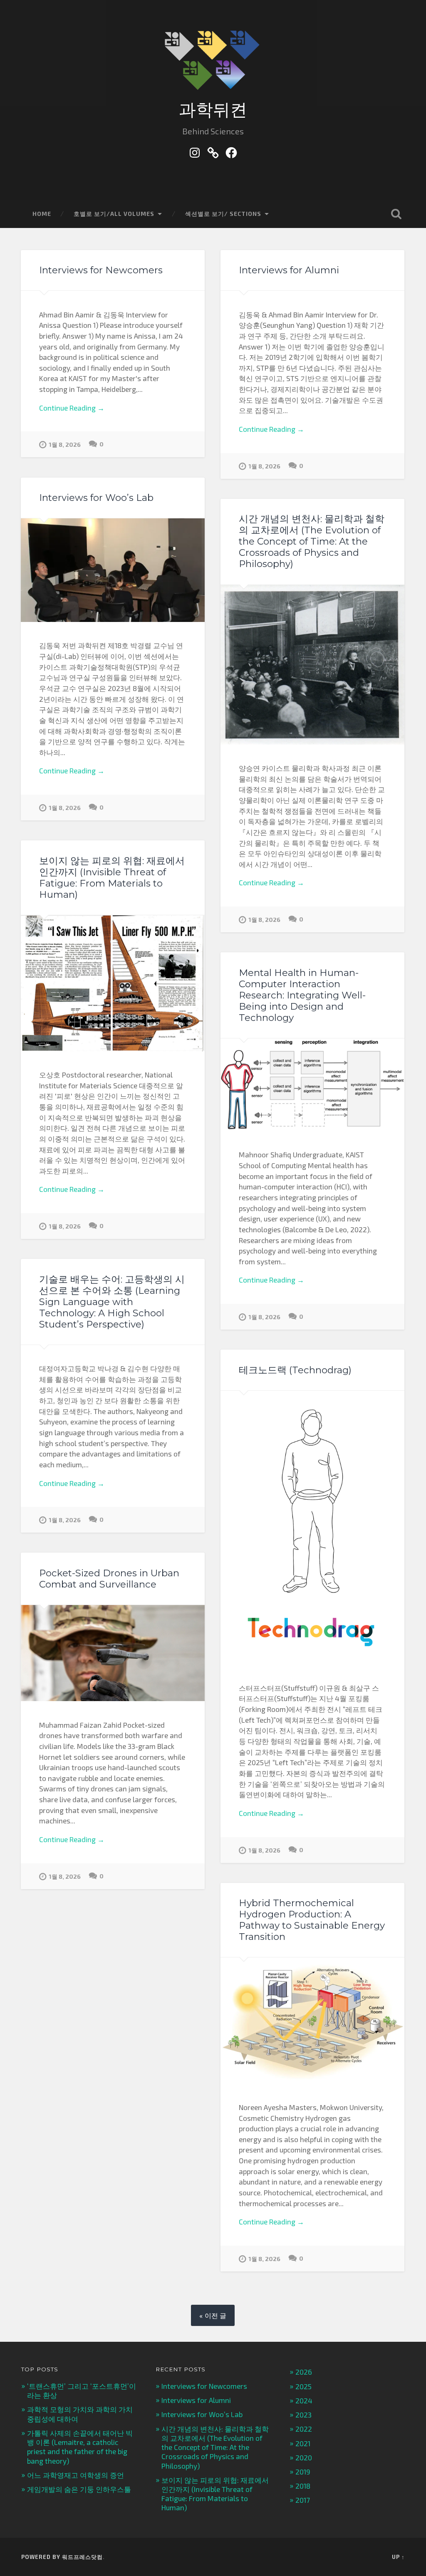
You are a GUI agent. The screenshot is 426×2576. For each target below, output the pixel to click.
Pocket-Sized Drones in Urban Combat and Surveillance (109, 1579)
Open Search (396, 214)
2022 (304, 2429)
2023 (303, 2415)
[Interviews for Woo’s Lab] (113, 570)
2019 (303, 2472)
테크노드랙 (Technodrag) (295, 1370)
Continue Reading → (72, 408)
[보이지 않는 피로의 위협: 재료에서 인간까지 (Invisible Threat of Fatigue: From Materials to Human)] (113, 983)
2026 (304, 2372)
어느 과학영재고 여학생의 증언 (76, 2475)
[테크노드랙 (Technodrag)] (312, 1528)
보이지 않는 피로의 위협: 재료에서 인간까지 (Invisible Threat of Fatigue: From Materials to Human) (112, 878)
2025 (303, 2386)
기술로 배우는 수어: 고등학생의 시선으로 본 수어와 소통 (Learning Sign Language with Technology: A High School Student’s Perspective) (112, 1302)
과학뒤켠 (213, 110)
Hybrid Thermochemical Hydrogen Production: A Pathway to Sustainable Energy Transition (312, 1920)
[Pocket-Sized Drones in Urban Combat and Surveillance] (113, 1653)
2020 (304, 2457)
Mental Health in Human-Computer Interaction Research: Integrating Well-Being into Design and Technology (302, 995)
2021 (303, 2443)
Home (42, 214)
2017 (303, 2500)
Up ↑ (398, 2557)
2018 (303, 2486)
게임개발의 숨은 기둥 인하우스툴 (79, 2489)
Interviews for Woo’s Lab (96, 498)
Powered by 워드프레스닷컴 (62, 2557)
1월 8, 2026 (65, 445)
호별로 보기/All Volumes (114, 214)
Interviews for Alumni (289, 270)
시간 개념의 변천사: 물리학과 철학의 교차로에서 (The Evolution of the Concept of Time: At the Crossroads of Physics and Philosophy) (312, 541)
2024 (304, 2400)
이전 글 (215, 2315)
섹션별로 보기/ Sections (223, 214)
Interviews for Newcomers (101, 270)
